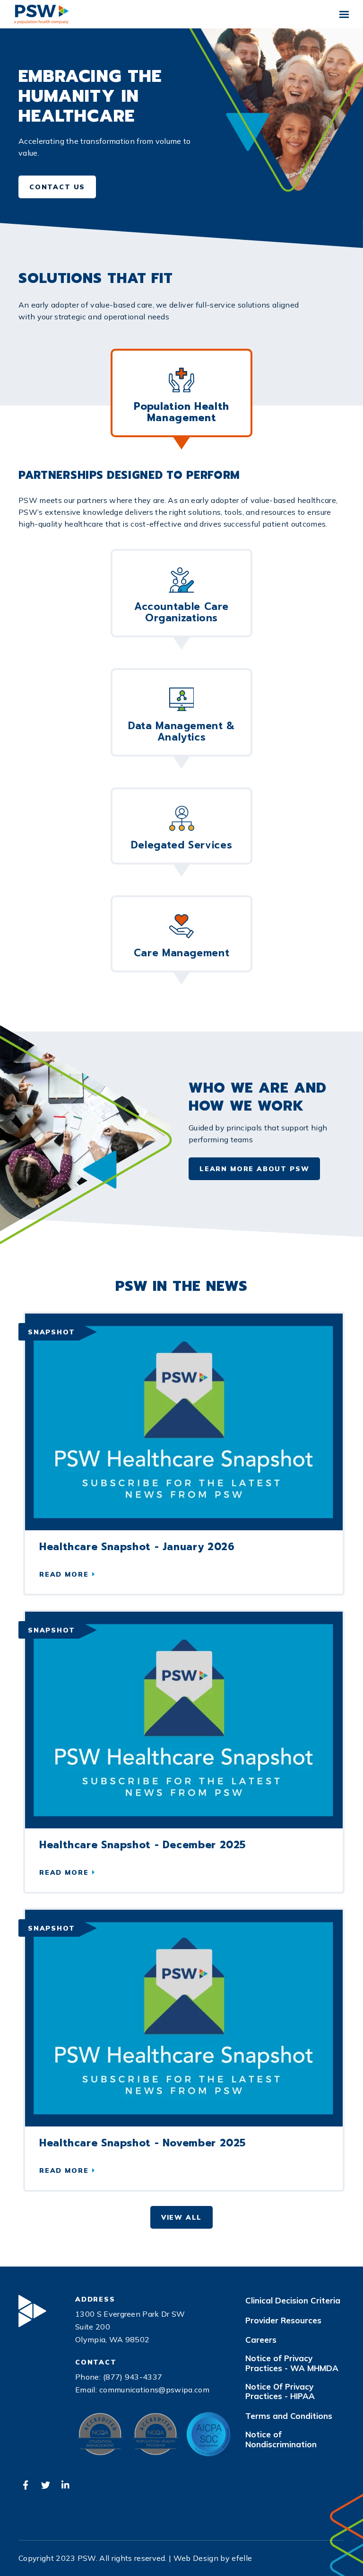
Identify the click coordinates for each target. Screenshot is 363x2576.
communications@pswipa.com (154, 2390)
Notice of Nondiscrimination (281, 2439)
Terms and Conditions (289, 2416)
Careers (261, 2340)
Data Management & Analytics (181, 732)
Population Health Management (181, 412)
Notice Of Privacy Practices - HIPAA (280, 2391)
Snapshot (52, 1332)
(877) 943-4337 (133, 2377)
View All (182, 2217)
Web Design (196, 2558)
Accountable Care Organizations (181, 612)
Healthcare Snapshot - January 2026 (137, 1547)
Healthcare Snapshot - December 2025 (143, 1845)
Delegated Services (181, 845)
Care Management (181, 953)
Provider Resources (283, 2320)
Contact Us (57, 187)
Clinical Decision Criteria (293, 2301)
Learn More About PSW (254, 1169)
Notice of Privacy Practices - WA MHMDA (292, 2363)
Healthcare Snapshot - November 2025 (143, 2143)
